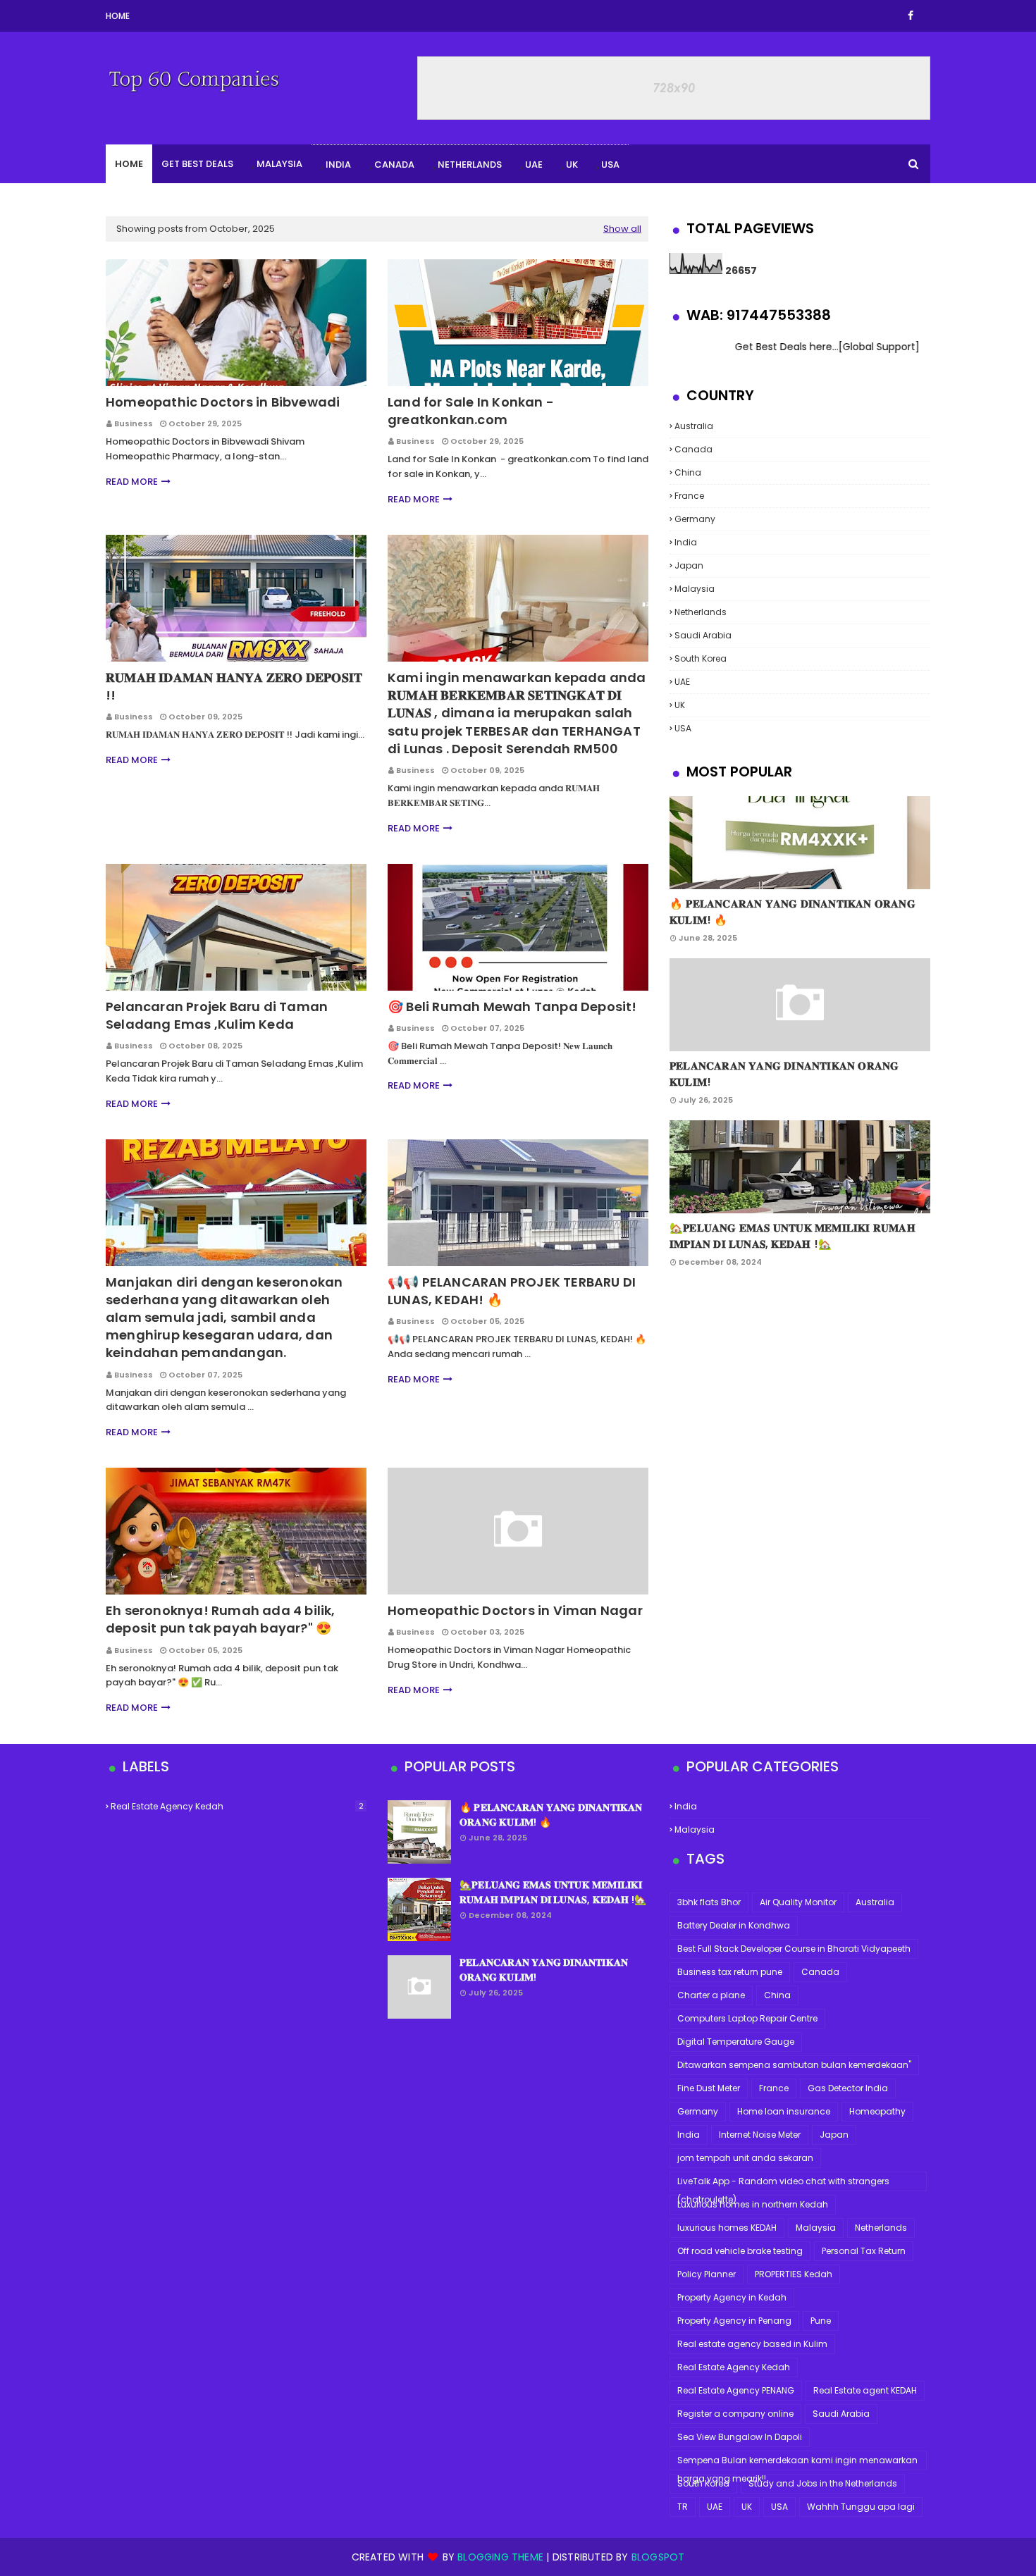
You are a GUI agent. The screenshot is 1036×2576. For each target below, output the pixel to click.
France (689, 496)
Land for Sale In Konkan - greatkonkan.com (471, 411)
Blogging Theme (500, 2557)
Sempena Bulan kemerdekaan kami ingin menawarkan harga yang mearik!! (797, 2462)
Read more (132, 482)
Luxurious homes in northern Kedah (753, 2204)
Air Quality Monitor (798, 1902)
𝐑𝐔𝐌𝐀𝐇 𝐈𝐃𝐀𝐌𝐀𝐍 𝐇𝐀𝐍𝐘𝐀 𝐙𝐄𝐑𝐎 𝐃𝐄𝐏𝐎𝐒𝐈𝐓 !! (234, 686)
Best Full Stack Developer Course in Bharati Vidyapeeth (794, 1949)
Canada (394, 165)
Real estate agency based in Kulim (752, 2344)
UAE (534, 165)
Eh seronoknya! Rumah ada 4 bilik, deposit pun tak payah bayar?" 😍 (221, 1619)
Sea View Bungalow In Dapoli (740, 2437)
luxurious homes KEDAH (727, 2228)
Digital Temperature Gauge (736, 2042)
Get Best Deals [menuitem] (197, 164)
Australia (694, 426)
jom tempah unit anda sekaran (745, 2158)
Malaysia (279, 164)
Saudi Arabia (703, 635)
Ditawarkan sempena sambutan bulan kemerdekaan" (794, 2065)
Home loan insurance (784, 2111)
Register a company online (735, 2414)
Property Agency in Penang (734, 2321)
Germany (695, 519)
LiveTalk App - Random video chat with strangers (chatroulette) (783, 2183)
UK (572, 165)
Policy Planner (707, 2274)
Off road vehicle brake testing (740, 2251)
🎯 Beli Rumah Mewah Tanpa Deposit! (512, 1007)
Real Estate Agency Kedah (237, 1806)
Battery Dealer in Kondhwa (734, 1925)
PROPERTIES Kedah (794, 2274)
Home (118, 16)
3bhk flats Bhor (709, 1902)
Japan (689, 565)
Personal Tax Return (864, 2251)
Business (134, 423)
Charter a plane (711, 1995)
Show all (622, 229)
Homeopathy (877, 2111)
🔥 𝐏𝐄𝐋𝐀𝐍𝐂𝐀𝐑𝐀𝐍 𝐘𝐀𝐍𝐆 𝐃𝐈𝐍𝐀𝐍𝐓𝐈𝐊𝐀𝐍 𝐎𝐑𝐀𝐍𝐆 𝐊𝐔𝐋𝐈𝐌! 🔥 (793, 912)
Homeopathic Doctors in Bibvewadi (223, 402)
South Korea (701, 658)
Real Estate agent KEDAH (865, 2390)
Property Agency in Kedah (732, 2297)
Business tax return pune (730, 1972)
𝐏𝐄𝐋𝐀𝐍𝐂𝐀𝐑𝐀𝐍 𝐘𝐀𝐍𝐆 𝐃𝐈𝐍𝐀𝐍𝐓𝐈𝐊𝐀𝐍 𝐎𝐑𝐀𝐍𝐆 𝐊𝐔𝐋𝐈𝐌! (784, 1074)
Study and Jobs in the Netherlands (823, 2483)
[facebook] (911, 16)
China (688, 472)
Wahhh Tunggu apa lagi (861, 2507)
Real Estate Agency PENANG (736, 2390)
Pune (821, 2321)
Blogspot (658, 2557)
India (338, 165)
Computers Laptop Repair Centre (747, 2018)
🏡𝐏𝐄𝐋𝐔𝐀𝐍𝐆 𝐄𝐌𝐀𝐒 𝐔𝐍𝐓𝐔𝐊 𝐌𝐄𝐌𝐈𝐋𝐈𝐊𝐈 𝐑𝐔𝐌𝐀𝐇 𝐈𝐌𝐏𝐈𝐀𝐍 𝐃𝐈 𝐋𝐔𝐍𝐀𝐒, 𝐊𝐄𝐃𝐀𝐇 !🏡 (793, 1236)
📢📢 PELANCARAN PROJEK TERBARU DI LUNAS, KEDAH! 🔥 (512, 1291)
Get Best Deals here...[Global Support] (767, 347)
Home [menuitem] (129, 164)
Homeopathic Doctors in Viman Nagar (515, 1610)
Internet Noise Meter (760, 2135)
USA (610, 165)
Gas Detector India (848, 2088)
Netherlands (470, 165)
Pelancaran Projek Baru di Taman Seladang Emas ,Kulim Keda (217, 1015)
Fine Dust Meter (709, 2088)
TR (683, 2507)
